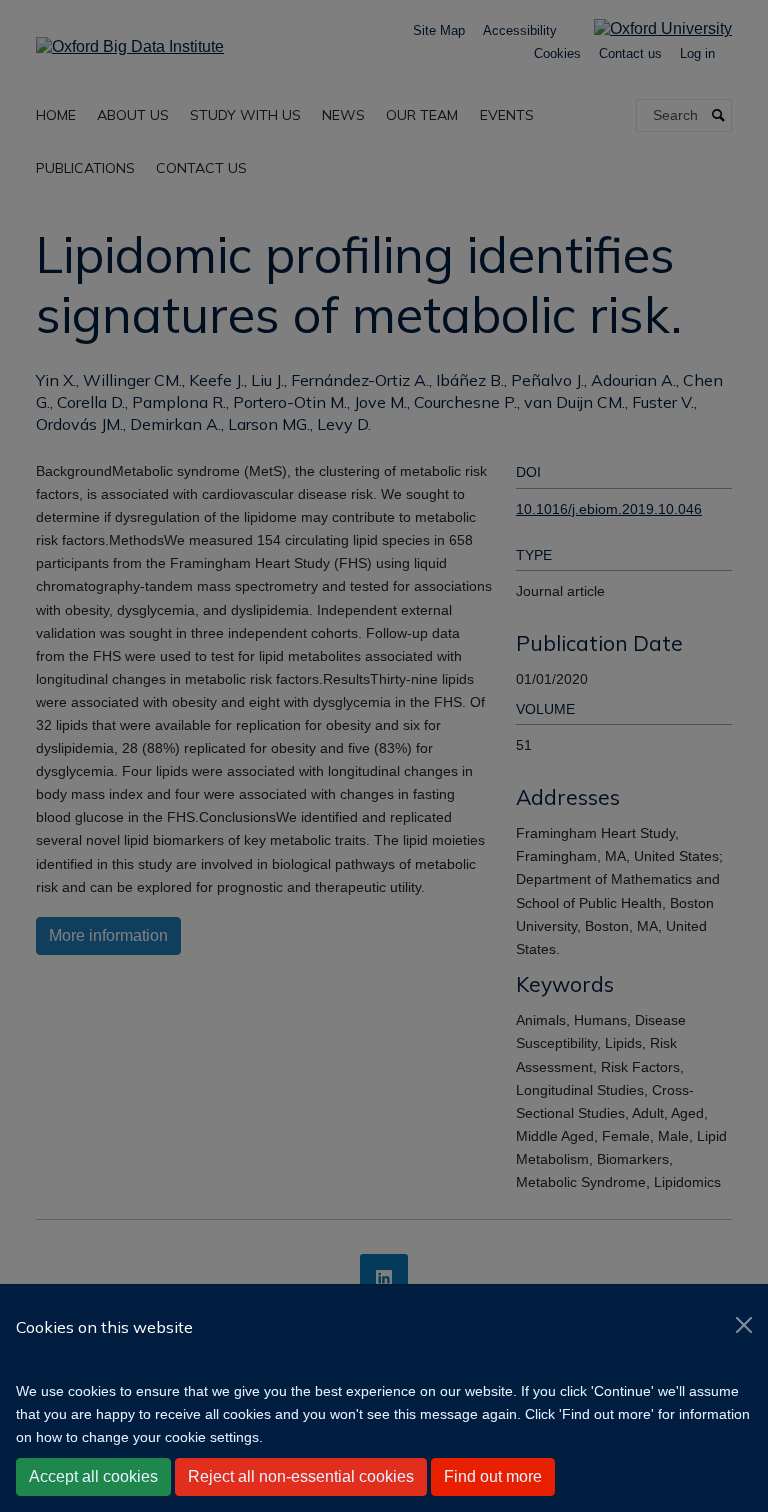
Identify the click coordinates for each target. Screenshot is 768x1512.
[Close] (744, 1325)
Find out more (493, 1476)
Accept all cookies (93, 1476)
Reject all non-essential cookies (301, 1476)
